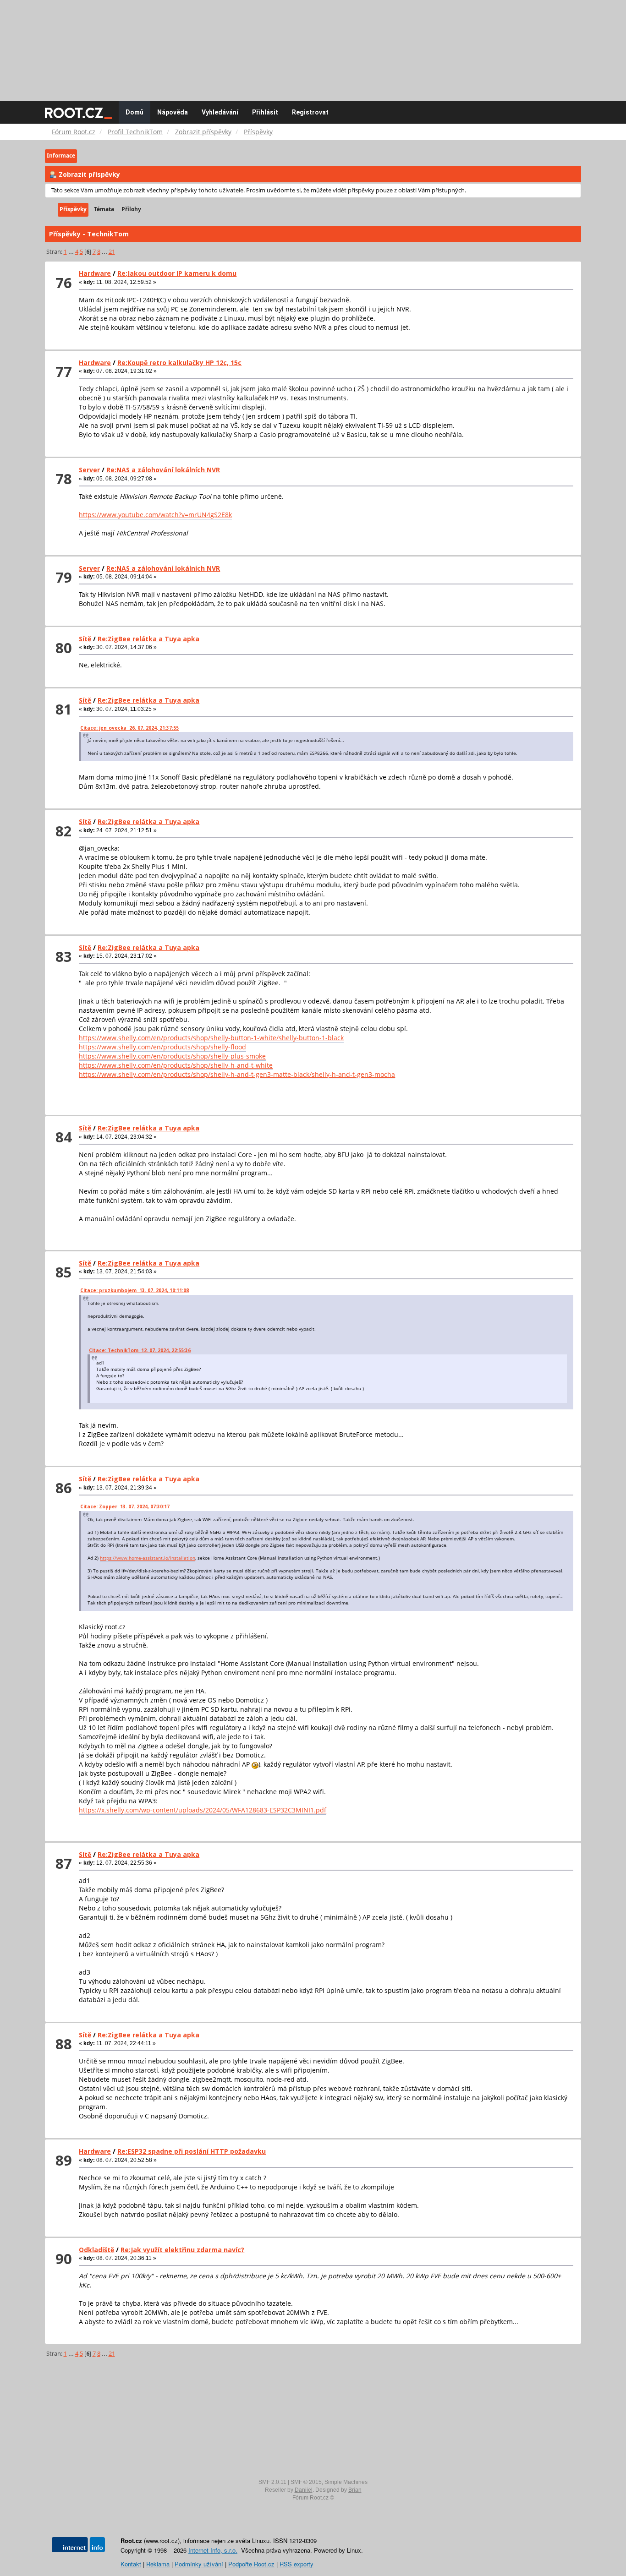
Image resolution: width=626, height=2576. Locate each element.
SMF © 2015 (306, 2482)
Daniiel (304, 2490)
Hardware (95, 273)
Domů (135, 112)
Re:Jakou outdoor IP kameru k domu (177, 273)
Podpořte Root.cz (251, 2564)
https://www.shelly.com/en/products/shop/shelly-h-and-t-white (176, 1065)
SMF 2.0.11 (272, 2482)
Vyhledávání (220, 112)
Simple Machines (346, 2482)
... (72, 252)
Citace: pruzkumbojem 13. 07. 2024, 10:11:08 (135, 1290)
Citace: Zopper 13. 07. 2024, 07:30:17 (125, 1506)
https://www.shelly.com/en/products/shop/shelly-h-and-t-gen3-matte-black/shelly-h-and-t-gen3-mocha (237, 1074)
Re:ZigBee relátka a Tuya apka (148, 639)
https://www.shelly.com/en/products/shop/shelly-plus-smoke (172, 1056)
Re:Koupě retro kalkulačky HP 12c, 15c (179, 363)
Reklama (158, 2564)
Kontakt (131, 2564)
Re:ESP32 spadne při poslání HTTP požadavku (192, 2151)
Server (89, 470)
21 (112, 252)
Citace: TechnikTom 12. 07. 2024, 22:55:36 (140, 1350)
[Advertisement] (313, 46)
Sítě (85, 639)
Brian (355, 2490)
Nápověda (173, 112)
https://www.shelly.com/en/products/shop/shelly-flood (162, 1047)
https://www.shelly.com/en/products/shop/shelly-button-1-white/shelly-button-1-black (211, 1038)
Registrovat (310, 112)
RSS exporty (297, 2564)
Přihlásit (265, 112)
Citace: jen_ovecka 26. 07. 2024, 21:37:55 (129, 728)
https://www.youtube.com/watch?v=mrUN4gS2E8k (155, 515)
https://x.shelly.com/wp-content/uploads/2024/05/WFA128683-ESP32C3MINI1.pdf (203, 1810)
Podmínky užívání (199, 2564)
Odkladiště (96, 2250)
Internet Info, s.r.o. (213, 2550)
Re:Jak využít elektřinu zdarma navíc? (182, 2250)
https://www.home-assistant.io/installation (148, 1558)
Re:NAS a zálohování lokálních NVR (163, 470)
